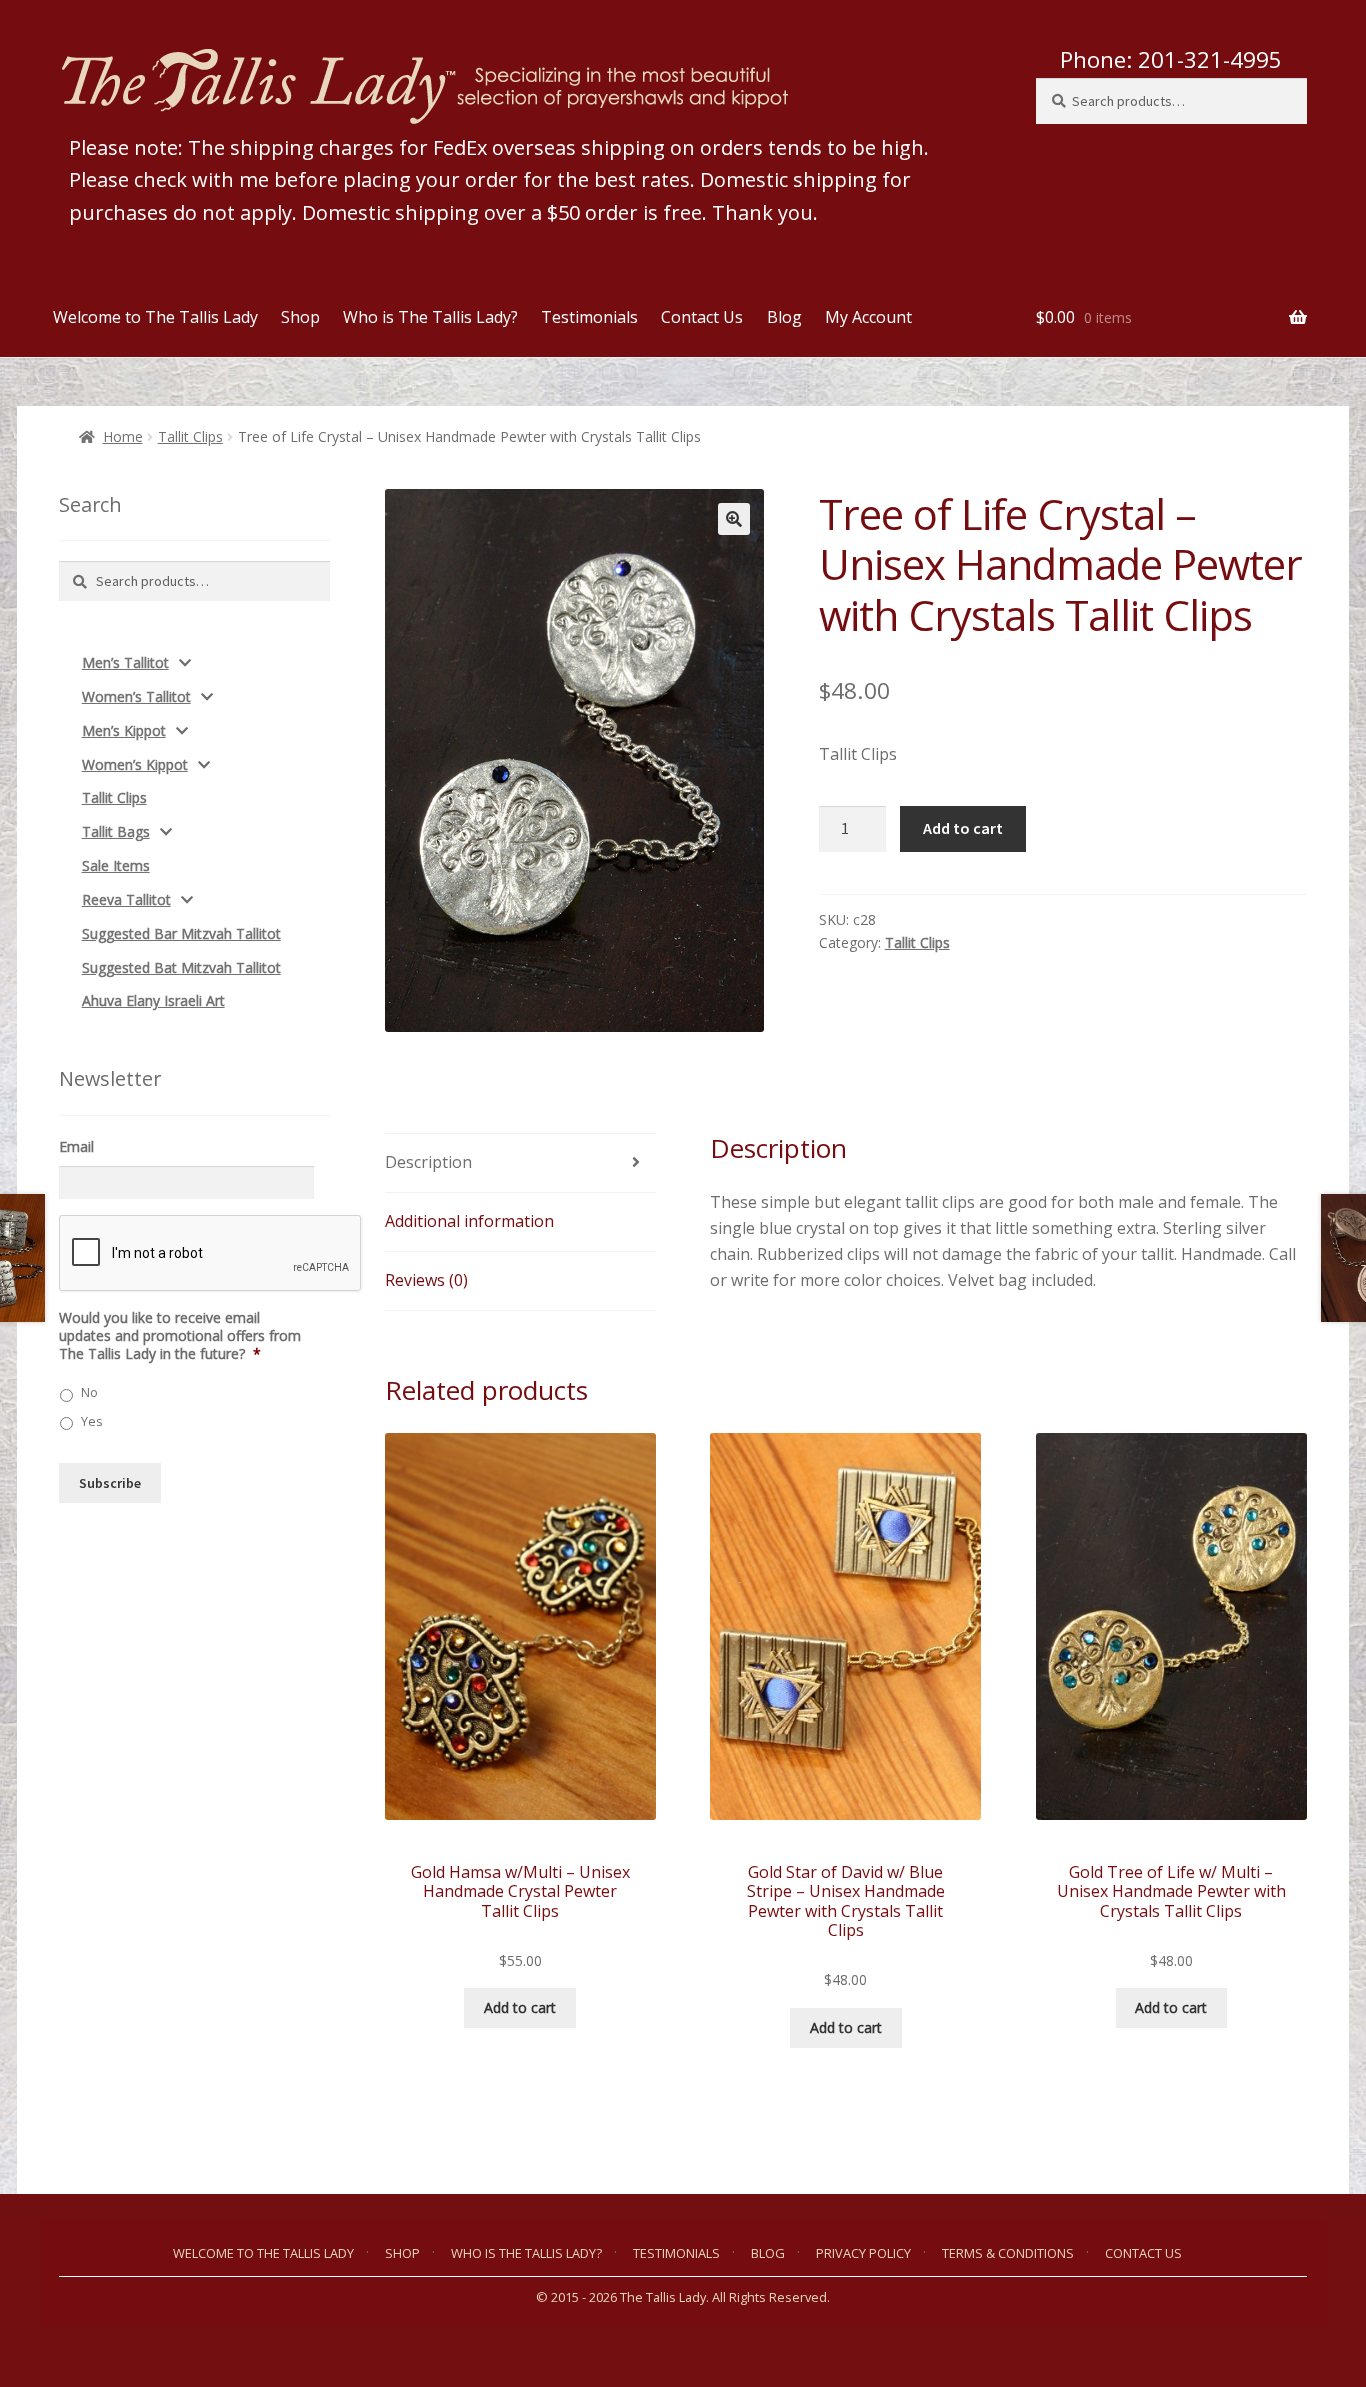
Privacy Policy (863, 2253)
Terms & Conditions (1008, 2253)
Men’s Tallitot (125, 662)
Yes (91, 1421)
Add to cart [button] (520, 2007)
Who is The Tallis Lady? (430, 317)
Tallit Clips (190, 436)
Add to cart (963, 828)
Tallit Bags (116, 831)
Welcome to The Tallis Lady (155, 317)
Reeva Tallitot (126, 899)
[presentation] (211, 1254)
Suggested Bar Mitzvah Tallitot (181, 933)
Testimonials (589, 317)
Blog (784, 317)
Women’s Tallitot (136, 696)
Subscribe (110, 1483)
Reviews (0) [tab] (426, 1280)
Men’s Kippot (124, 730)
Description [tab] (428, 1162)
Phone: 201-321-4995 (1171, 59)
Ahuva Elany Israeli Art (153, 1000)
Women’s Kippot (135, 764)
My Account (868, 317)
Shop (300, 317)
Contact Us (702, 317)
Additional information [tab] (469, 1221)
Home (123, 436)
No (89, 1392)
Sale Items (116, 865)
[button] (734, 519)
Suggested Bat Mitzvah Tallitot (181, 967)
